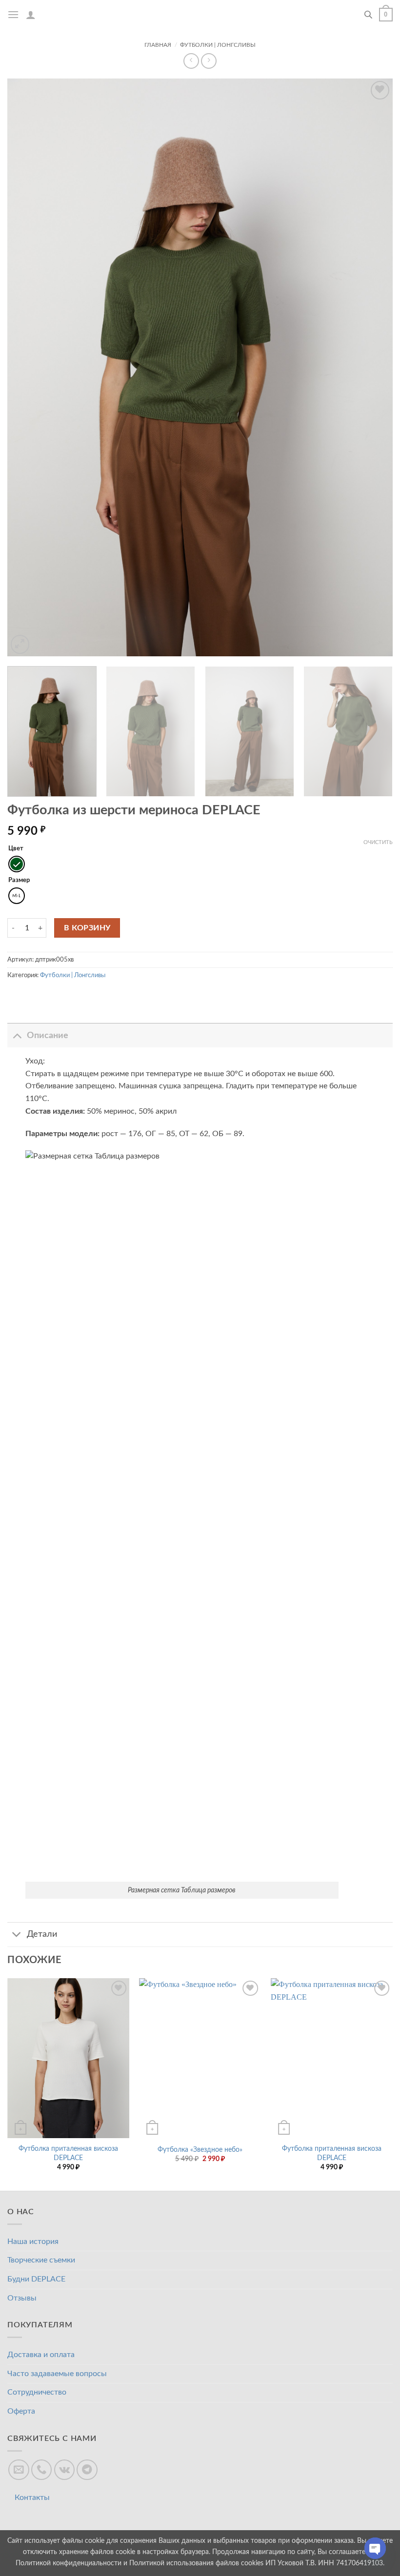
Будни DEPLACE (36, 2279)
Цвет (16, 849)
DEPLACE (200, 15)
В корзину (87, 928)
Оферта (21, 2411)
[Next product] (191, 61)
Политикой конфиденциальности (69, 2563)
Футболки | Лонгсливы (218, 45)
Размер (19, 880)
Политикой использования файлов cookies (196, 2563)
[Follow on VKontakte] (65, 2470)
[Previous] (8, 2083)
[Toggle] (17, 1035)
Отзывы (22, 2298)
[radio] (17, 864)
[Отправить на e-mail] (19, 2470)
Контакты (32, 2497)
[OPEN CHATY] (375, 2553)
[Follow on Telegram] (87, 2470)
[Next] (392, 2083)
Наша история (33, 2242)
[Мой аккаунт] (31, 15)
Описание (48, 1035)
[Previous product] (209, 61)
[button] (13, 14)
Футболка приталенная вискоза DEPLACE (68, 2153)
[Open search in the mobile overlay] (368, 15)
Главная (158, 45)
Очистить (378, 842)
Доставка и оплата (41, 2355)
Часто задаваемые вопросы (57, 2374)
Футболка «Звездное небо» (200, 2150)
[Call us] (42, 2470)
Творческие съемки (41, 2260)
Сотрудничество (37, 2392)
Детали (42, 1934)
